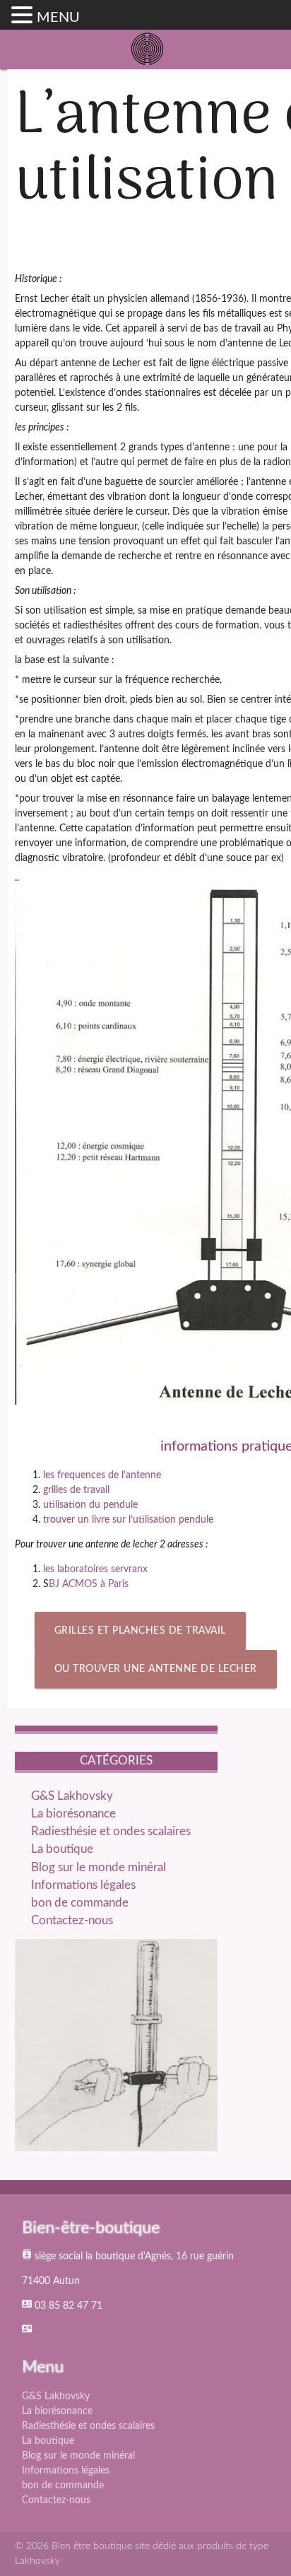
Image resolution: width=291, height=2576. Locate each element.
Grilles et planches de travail (140, 1631)
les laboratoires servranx (95, 1569)
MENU (58, 18)
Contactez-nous (72, 1920)
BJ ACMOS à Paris (89, 1584)
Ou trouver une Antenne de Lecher (156, 1669)
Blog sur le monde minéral (99, 1867)
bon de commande (80, 1903)
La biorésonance (73, 1814)
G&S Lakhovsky (72, 1796)
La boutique (62, 1849)
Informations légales (83, 1885)
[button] (24, 16)
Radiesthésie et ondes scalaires (111, 1831)
